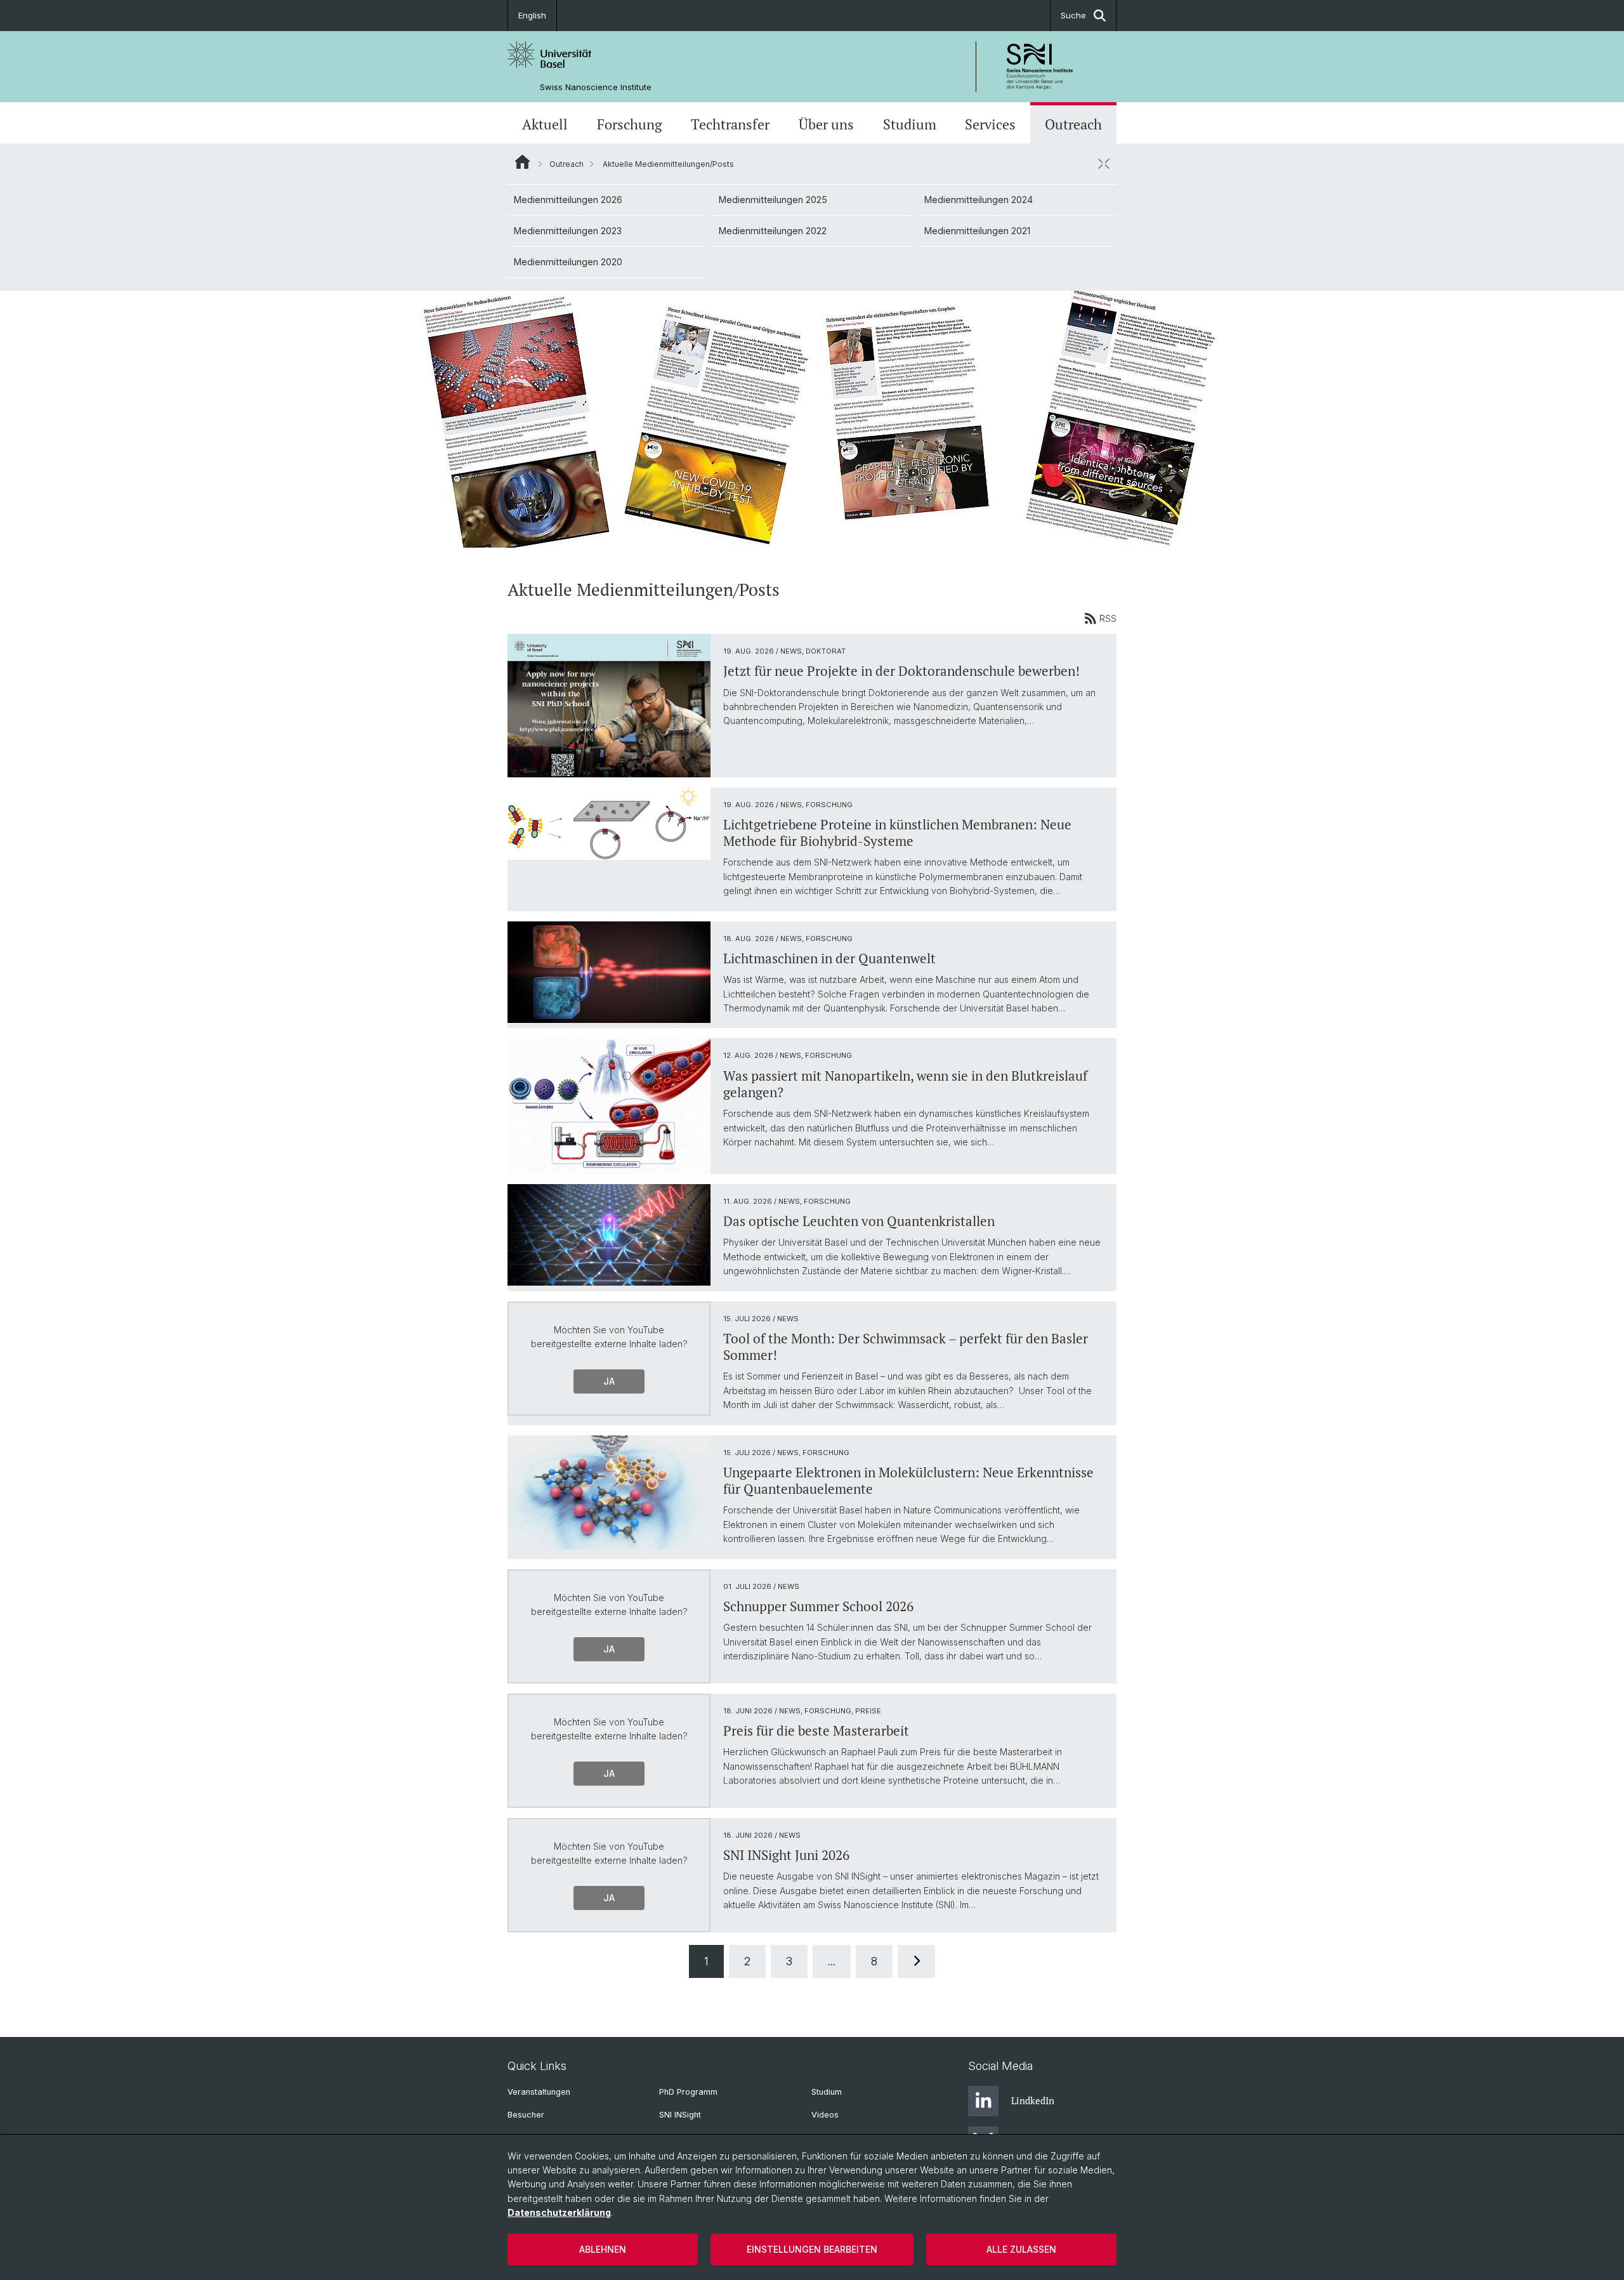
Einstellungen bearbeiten (812, 2249)
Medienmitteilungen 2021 (977, 231)
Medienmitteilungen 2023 (568, 231)
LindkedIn (1033, 2100)
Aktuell (545, 124)
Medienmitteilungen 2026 (568, 200)
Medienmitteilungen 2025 (773, 200)
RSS (1108, 618)
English (532, 15)
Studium (910, 124)
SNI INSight (680, 2115)
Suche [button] (1073, 15)
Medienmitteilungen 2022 (773, 231)
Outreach (1073, 124)
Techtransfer (730, 124)
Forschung (630, 124)
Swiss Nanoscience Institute (596, 87)
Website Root (522, 162)
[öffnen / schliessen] (1104, 164)
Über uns (826, 124)
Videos (825, 2115)
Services (990, 124)
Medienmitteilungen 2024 (979, 200)
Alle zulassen (1021, 2249)
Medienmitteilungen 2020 (568, 262)
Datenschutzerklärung (559, 2212)
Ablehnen (603, 2249)
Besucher (526, 2115)
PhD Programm (688, 2092)
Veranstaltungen (539, 2092)
